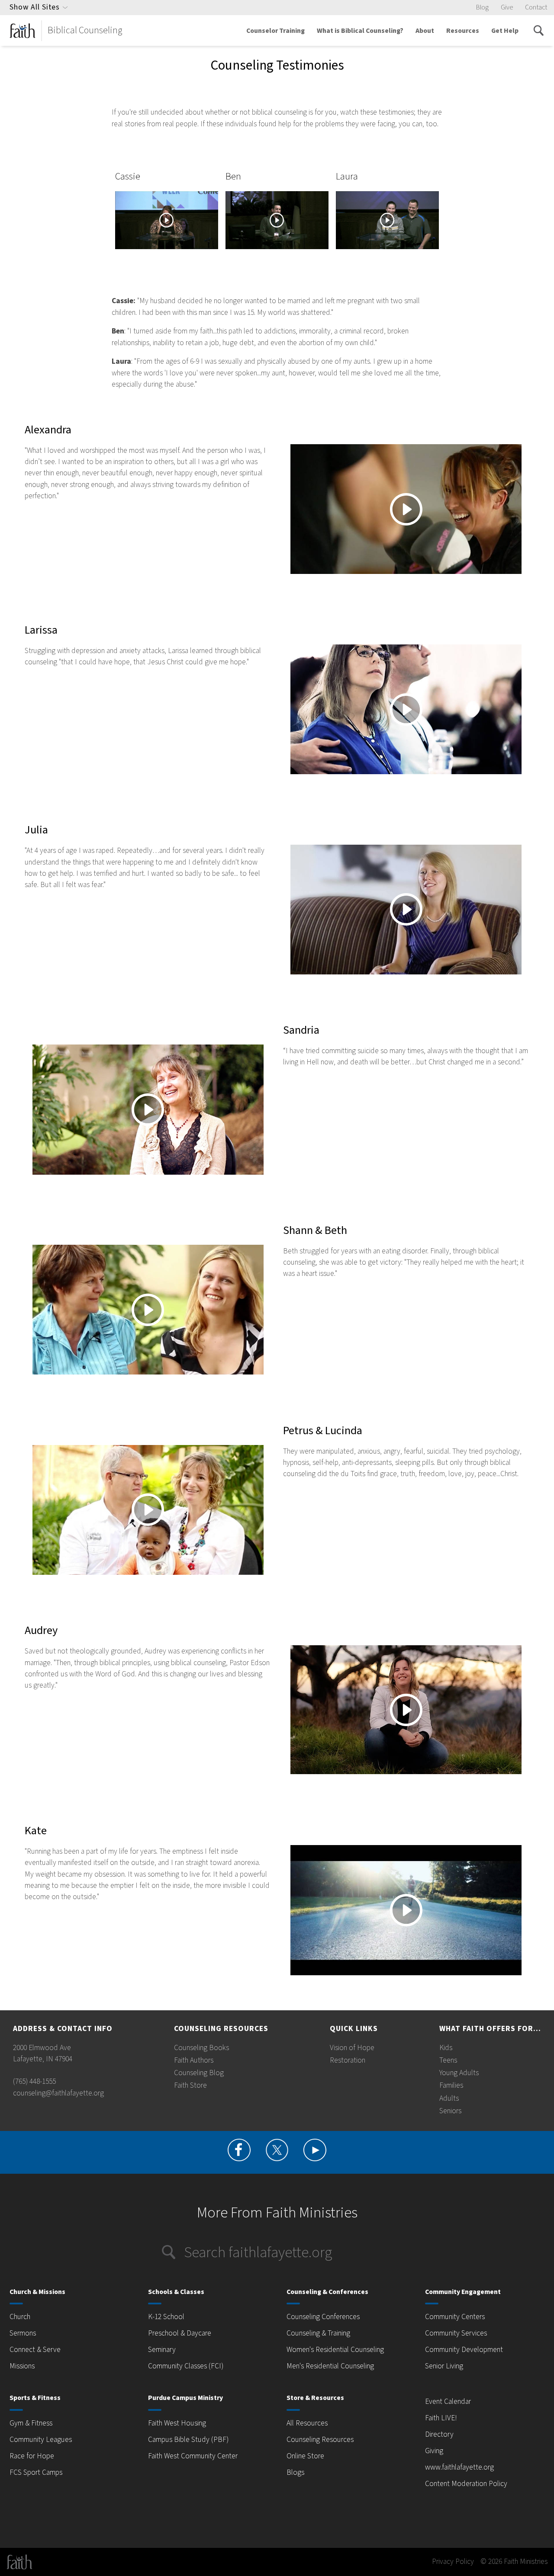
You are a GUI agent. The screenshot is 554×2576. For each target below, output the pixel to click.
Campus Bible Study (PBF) (188, 2440)
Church (20, 2317)
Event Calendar (448, 2401)
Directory (439, 2434)
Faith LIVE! (441, 2418)
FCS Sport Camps (36, 2472)
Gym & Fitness (31, 2423)
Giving (434, 2451)
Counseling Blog (199, 2073)
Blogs (295, 2472)
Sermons (23, 2333)
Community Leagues (41, 2440)
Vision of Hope (352, 2048)
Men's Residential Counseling (330, 2366)
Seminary (162, 2350)
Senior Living (444, 2366)
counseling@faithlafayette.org (58, 2093)
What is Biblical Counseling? (360, 31)
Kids (446, 2048)
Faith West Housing (177, 2423)
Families (451, 2085)
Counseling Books (201, 2048)
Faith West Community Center (193, 2456)
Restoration (348, 2060)
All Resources (307, 2423)
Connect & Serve (35, 2350)
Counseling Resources (320, 2440)
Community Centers (455, 2317)
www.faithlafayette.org (459, 2467)
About (425, 31)
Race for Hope (32, 2456)
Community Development (464, 2350)
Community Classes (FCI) (186, 2366)
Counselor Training (275, 31)
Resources (463, 31)
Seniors (450, 2111)
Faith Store (190, 2085)
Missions (22, 2366)
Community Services (456, 2333)
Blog (482, 7)
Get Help (505, 31)
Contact (536, 7)
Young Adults (459, 2073)
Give (507, 7)
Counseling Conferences (323, 2317)
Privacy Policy (453, 2562)
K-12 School (166, 2317)
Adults (449, 2098)
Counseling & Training (318, 2333)
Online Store (305, 2456)
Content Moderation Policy (466, 2484)
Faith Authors (194, 2060)
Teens (448, 2060)
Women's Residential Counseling (335, 2350)
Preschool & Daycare (180, 2333)
